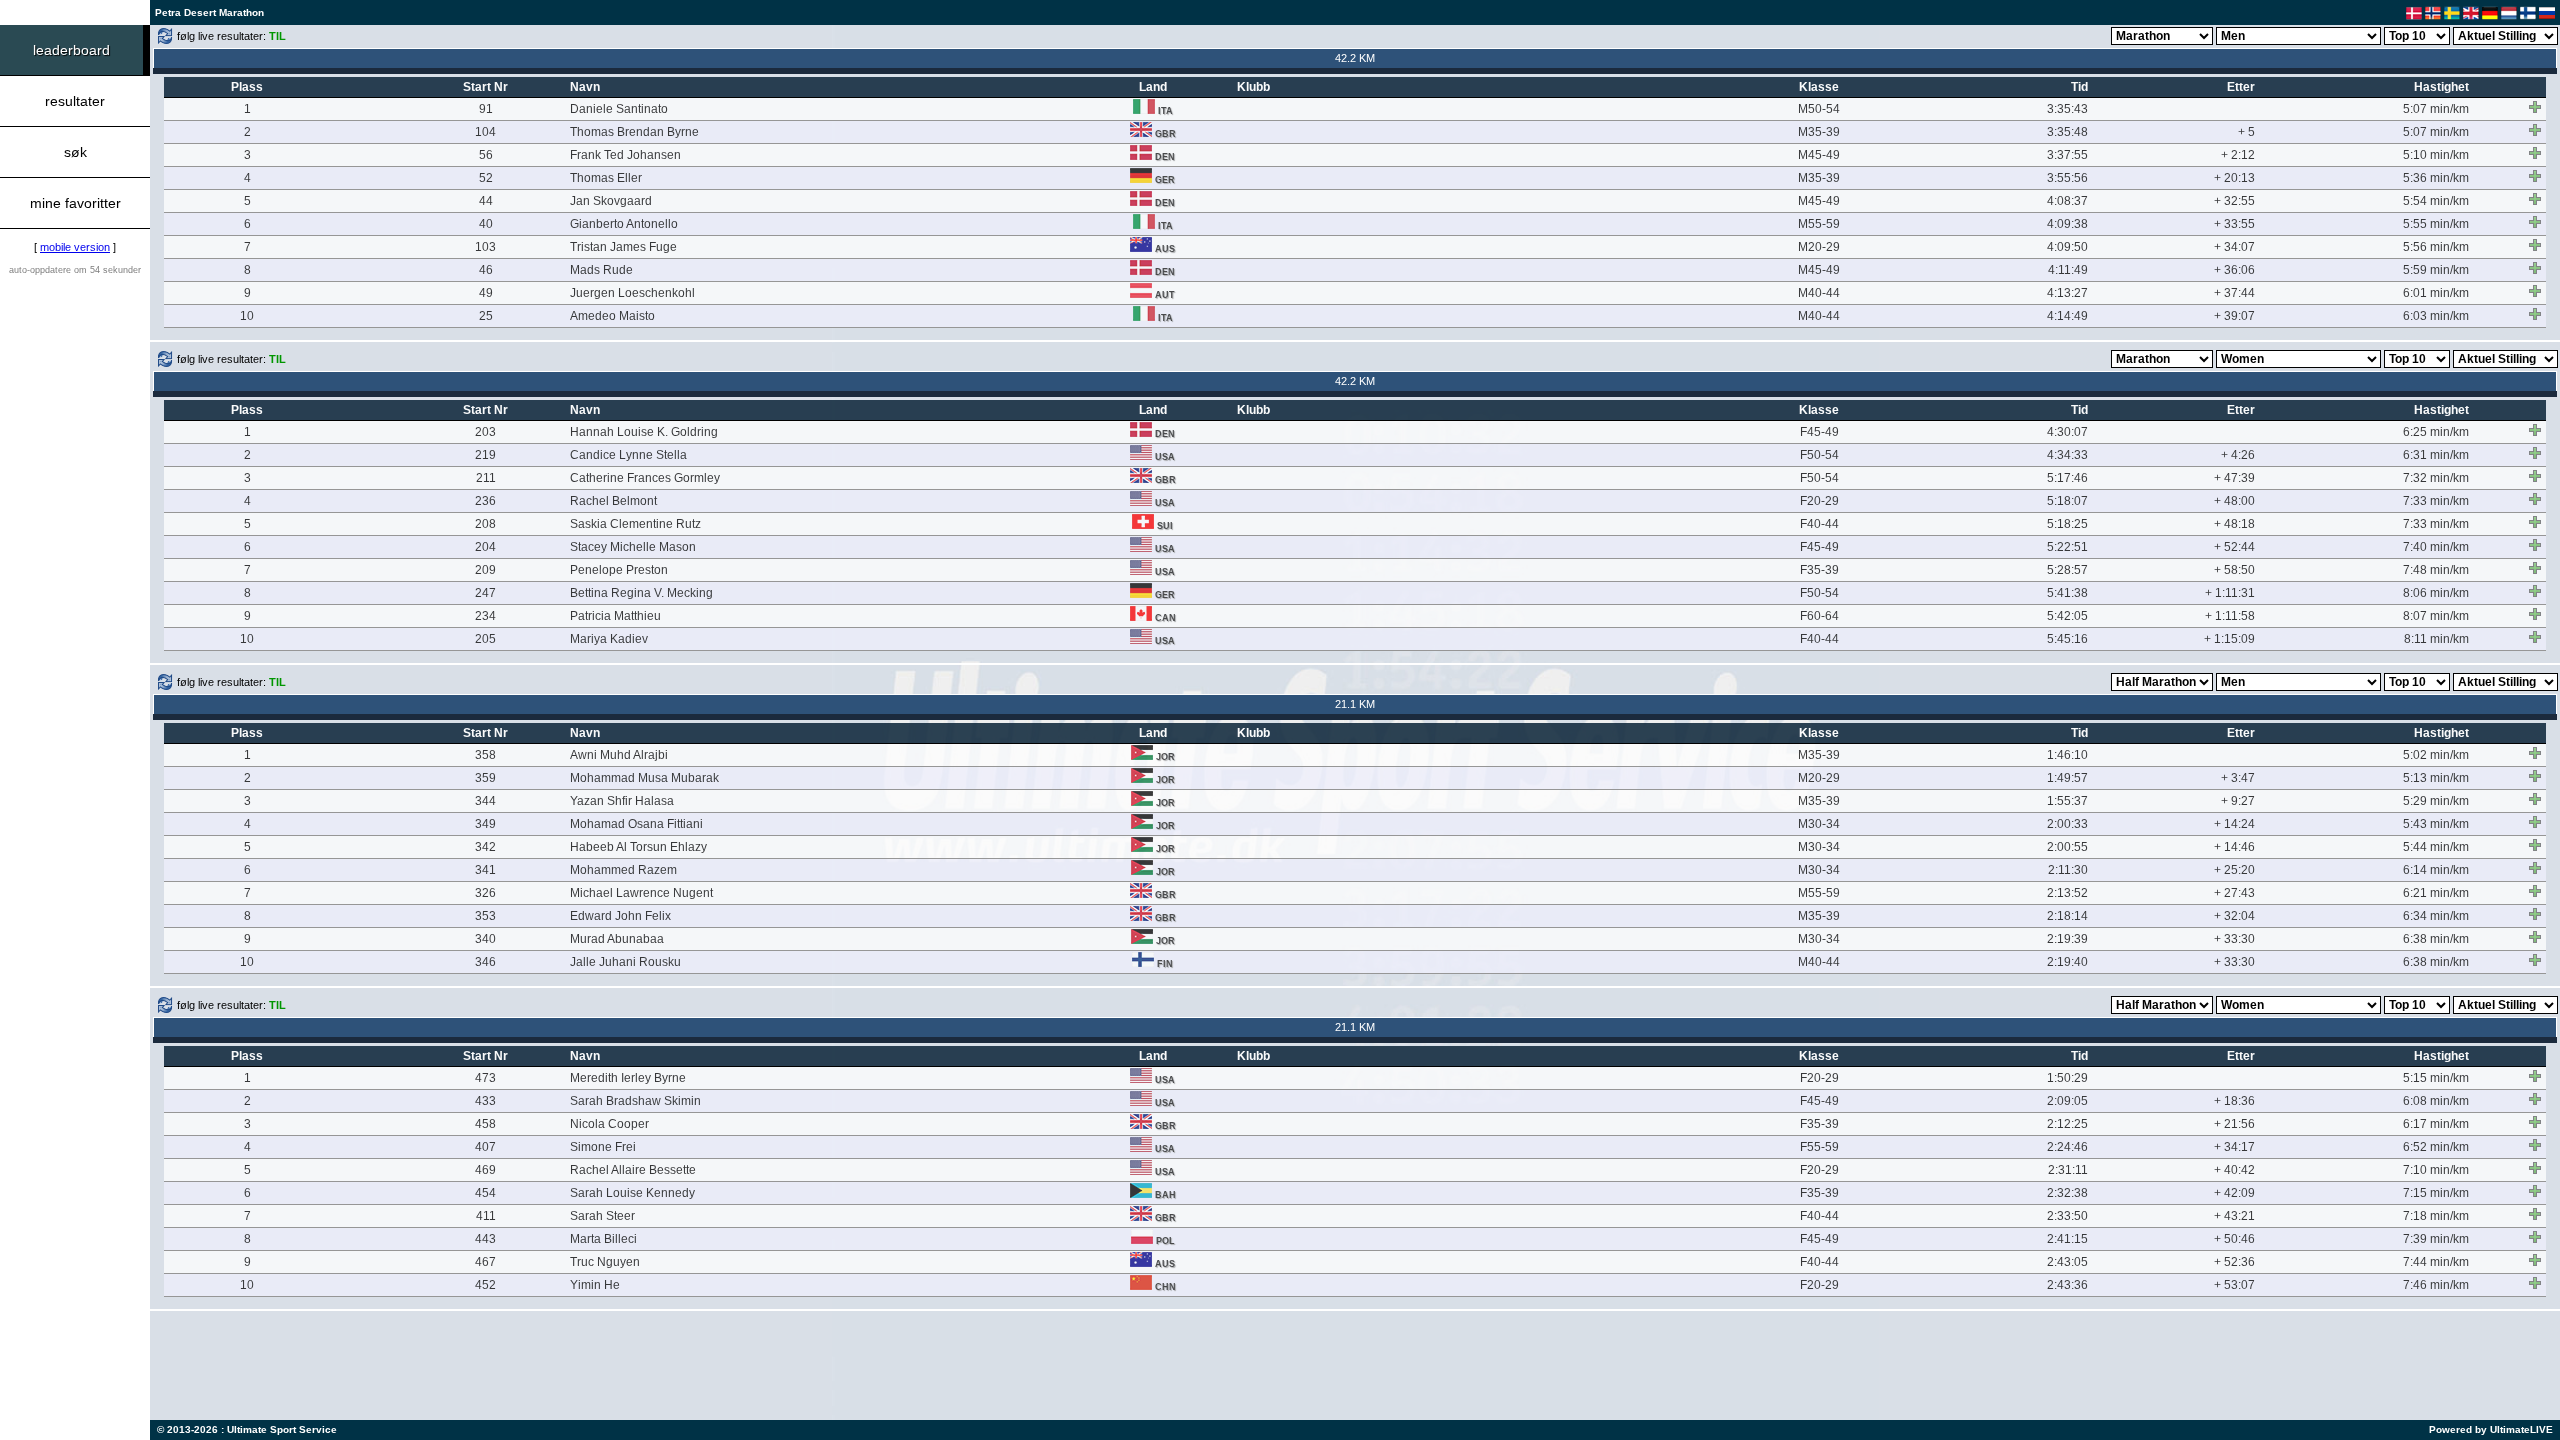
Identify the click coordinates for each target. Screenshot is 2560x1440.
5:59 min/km (2436, 270)
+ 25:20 (2234, 870)
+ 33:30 (2234, 939)
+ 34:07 (2234, 247)
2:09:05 (2067, 1101)
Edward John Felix (620, 916)
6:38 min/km (2436, 939)
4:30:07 (2067, 432)
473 (485, 1078)
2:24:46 (2067, 1147)
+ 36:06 (2234, 270)
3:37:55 (2067, 155)
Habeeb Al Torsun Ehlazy (638, 847)
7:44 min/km (2436, 1262)
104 (485, 132)
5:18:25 (2067, 524)
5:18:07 (2067, 501)
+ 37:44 (2234, 293)
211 (486, 478)
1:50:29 (2067, 1078)
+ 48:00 (2234, 501)
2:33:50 (2067, 1216)
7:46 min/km (2436, 1285)
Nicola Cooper (609, 1124)
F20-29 (1819, 501)
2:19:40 (2067, 962)
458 (485, 1124)
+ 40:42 (2234, 1170)
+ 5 (2246, 132)
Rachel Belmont (613, 501)
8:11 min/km (2436, 639)
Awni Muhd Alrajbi (619, 755)
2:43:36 (2067, 1285)
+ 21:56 (2234, 1124)
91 (486, 109)
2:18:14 (2067, 916)
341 (485, 870)
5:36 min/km (2436, 178)
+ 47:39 (2234, 478)
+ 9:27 (2238, 801)
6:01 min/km (2436, 293)
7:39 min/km (2436, 1239)
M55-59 (1819, 224)
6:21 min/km (2436, 893)
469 (485, 1170)
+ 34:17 (2234, 1147)
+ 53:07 (2234, 1285)
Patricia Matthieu (615, 616)
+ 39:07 (2234, 316)
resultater (75, 101)
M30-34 (1819, 824)
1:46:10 (2067, 755)
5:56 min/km (2436, 247)
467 (485, 1262)
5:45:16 (2067, 639)
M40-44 (1819, 293)
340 (485, 939)
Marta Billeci (603, 1239)
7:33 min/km (2436, 501)
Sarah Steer (602, 1216)
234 (485, 616)
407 (485, 1147)
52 (486, 178)
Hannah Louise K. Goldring (644, 432)
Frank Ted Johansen (625, 155)
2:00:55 (2067, 847)
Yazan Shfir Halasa (622, 801)
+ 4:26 (2238, 455)
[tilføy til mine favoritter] (2535, 107)
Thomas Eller (606, 178)
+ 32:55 (2234, 201)
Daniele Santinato (619, 109)
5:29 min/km (2436, 801)
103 (485, 247)
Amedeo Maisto (612, 316)
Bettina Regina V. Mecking (641, 593)
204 (485, 547)
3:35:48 (2067, 132)
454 (485, 1193)
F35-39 (1819, 570)
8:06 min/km (2436, 593)
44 (486, 201)
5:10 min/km (2436, 155)
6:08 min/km (2436, 1101)
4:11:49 (2068, 270)
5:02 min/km (2436, 755)
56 (486, 155)
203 (485, 432)
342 (485, 847)
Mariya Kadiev (609, 639)
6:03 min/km (2436, 316)
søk (75, 152)
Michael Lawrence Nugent (641, 893)
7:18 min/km (2436, 1216)
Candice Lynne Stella (628, 455)
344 (485, 801)
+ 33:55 (2234, 224)
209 (485, 570)
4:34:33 (2067, 455)
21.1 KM (1355, 704)
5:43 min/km (2436, 824)
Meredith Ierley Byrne (628, 1078)
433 (485, 1101)
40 (486, 224)
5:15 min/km (2436, 1078)
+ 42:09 (2234, 1193)
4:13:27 (2067, 293)
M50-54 (1819, 109)
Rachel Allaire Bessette (633, 1170)
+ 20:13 (2234, 178)
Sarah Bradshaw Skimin (635, 1101)
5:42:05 (2067, 616)
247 (485, 593)
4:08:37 (2067, 201)
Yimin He (595, 1285)
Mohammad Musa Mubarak (644, 778)
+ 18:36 (2234, 1101)
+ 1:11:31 (2230, 593)
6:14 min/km (2436, 870)
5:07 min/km (2436, 109)
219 (485, 455)
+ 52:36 (2234, 1262)
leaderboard (71, 50)
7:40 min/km (2436, 547)
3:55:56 (2067, 178)
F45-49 (1819, 432)
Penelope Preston (619, 570)
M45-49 (1819, 155)
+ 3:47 (2238, 778)
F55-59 (1819, 1147)
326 (485, 893)
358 (485, 755)
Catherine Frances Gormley (645, 478)
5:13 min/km (2436, 778)
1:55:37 (2067, 801)
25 (486, 316)
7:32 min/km (2436, 478)
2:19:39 (2067, 939)
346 (485, 962)
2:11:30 (2068, 870)
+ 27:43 (2234, 893)
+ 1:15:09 (2229, 639)
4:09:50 (2067, 247)
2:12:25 (2067, 1124)
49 (486, 293)
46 (486, 270)
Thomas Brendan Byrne (634, 132)
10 (247, 316)
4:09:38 (2067, 224)
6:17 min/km (2436, 1124)
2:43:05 (2067, 1262)
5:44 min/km (2436, 847)
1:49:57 (2067, 778)
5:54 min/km (2436, 201)
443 (485, 1239)
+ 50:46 (2234, 1239)
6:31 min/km (2436, 455)
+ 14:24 (2234, 824)
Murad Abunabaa (617, 939)
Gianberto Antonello (624, 224)
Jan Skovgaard (611, 201)
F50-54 (1819, 455)
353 (485, 916)
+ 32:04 (2234, 916)
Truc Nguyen (605, 1262)
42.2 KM (1355, 58)
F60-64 (1819, 616)
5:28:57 (2067, 570)
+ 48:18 (2234, 524)
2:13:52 (2067, 893)
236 (485, 501)
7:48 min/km (2436, 570)
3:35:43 (2067, 109)
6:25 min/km (2436, 432)
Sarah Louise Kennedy (632, 1193)
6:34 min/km (2436, 916)
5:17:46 (2067, 478)
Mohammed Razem (623, 870)
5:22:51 (2067, 547)
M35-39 (1819, 132)
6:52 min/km (2436, 1147)
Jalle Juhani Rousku (625, 962)
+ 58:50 (2234, 570)
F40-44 (1819, 524)
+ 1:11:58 (2230, 616)
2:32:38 (2067, 1193)
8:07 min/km (2436, 616)
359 (485, 778)
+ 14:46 (2234, 847)
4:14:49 (2067, 316)
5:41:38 (2067, 593)
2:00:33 (2067, 824)
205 (485, 639)
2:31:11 (2068, 1170)
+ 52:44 (2234, 547)
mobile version (75, 247)
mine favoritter (75, 203)
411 (486, 1216)
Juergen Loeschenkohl (632, 293)
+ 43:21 (2234, 1216)
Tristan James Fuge (623, 247)
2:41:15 (2067, 1239)
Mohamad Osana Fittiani (636, 824)
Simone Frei (603, 1147)
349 (485, 824)
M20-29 (1819, 247)
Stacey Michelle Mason (633, 547)
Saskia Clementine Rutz (635, 524)
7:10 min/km (2436, 1170)
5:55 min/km (2436, 224)
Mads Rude (601, 270)
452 (485, 1285)
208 (485, 524)
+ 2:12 (2238, 155)
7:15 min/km (2436, 1193)
